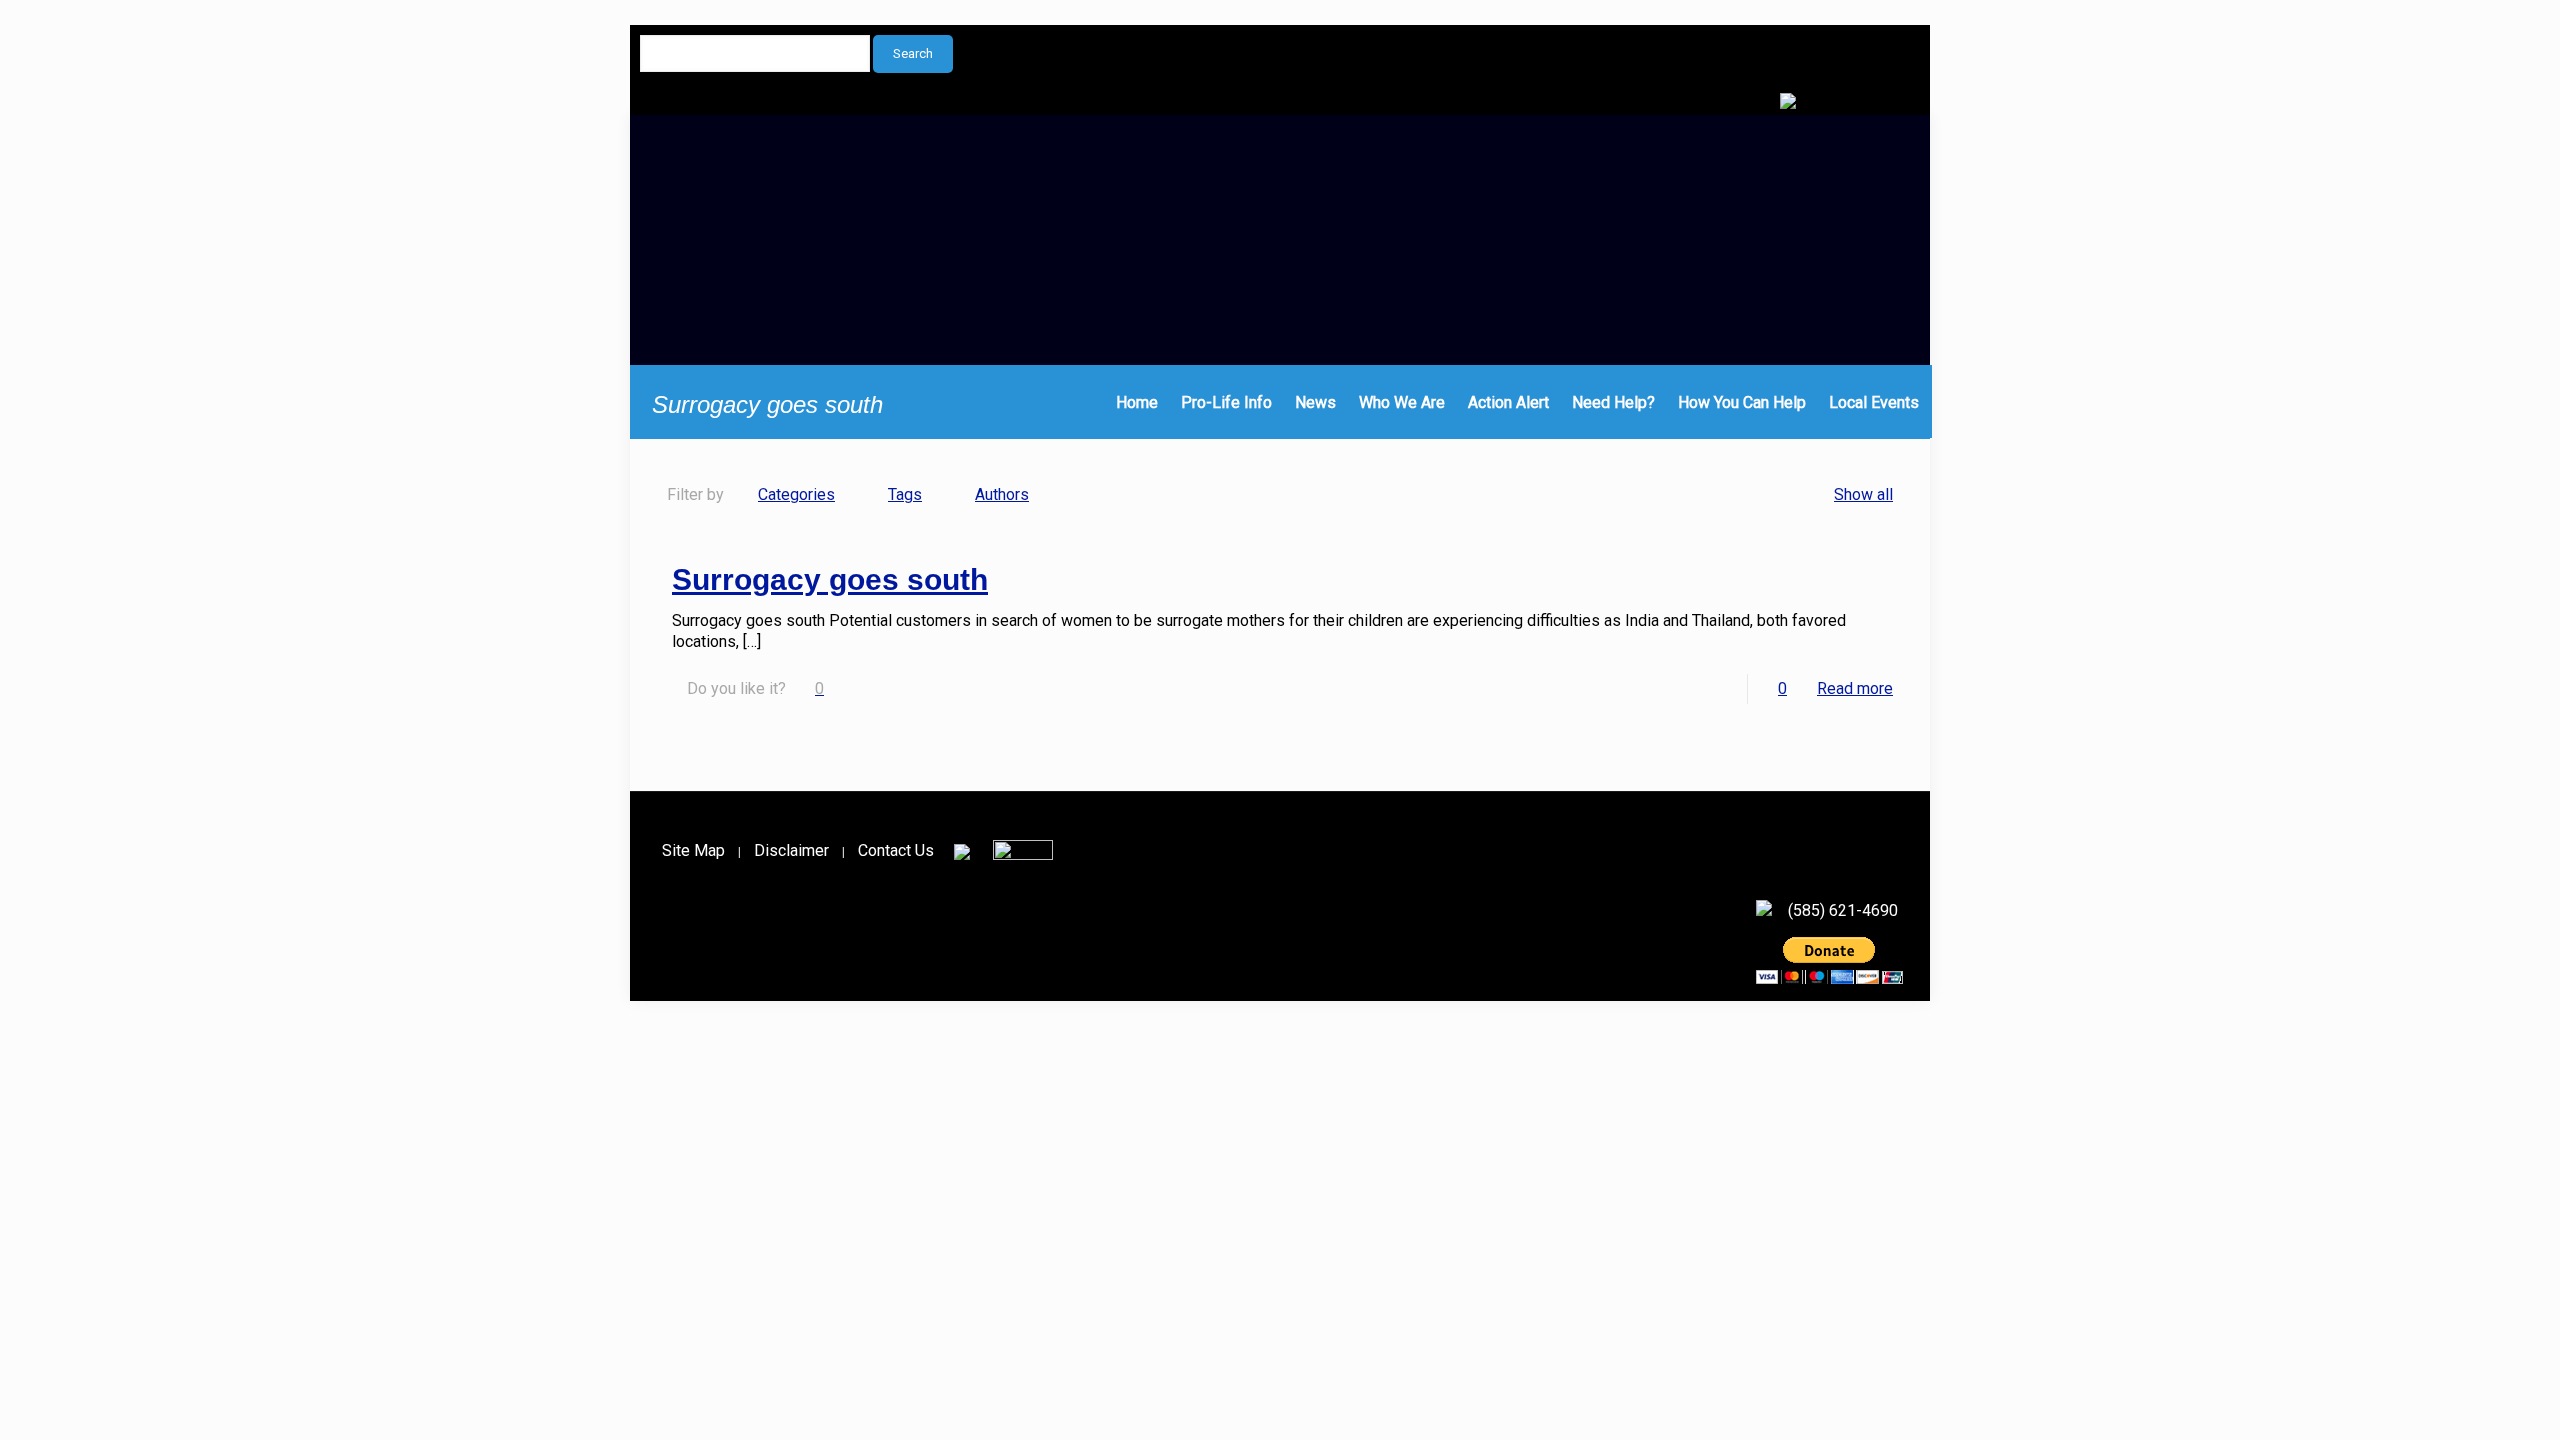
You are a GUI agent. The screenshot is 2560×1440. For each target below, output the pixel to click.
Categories (796, 494)
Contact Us (896, 850)
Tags (905, 494)
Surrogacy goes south (830, 579)
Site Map (693, 850)
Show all (1863, 494)
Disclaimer (791, 850)
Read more (1855, 688)
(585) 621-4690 (1843, 910)
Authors (1002, 494)
